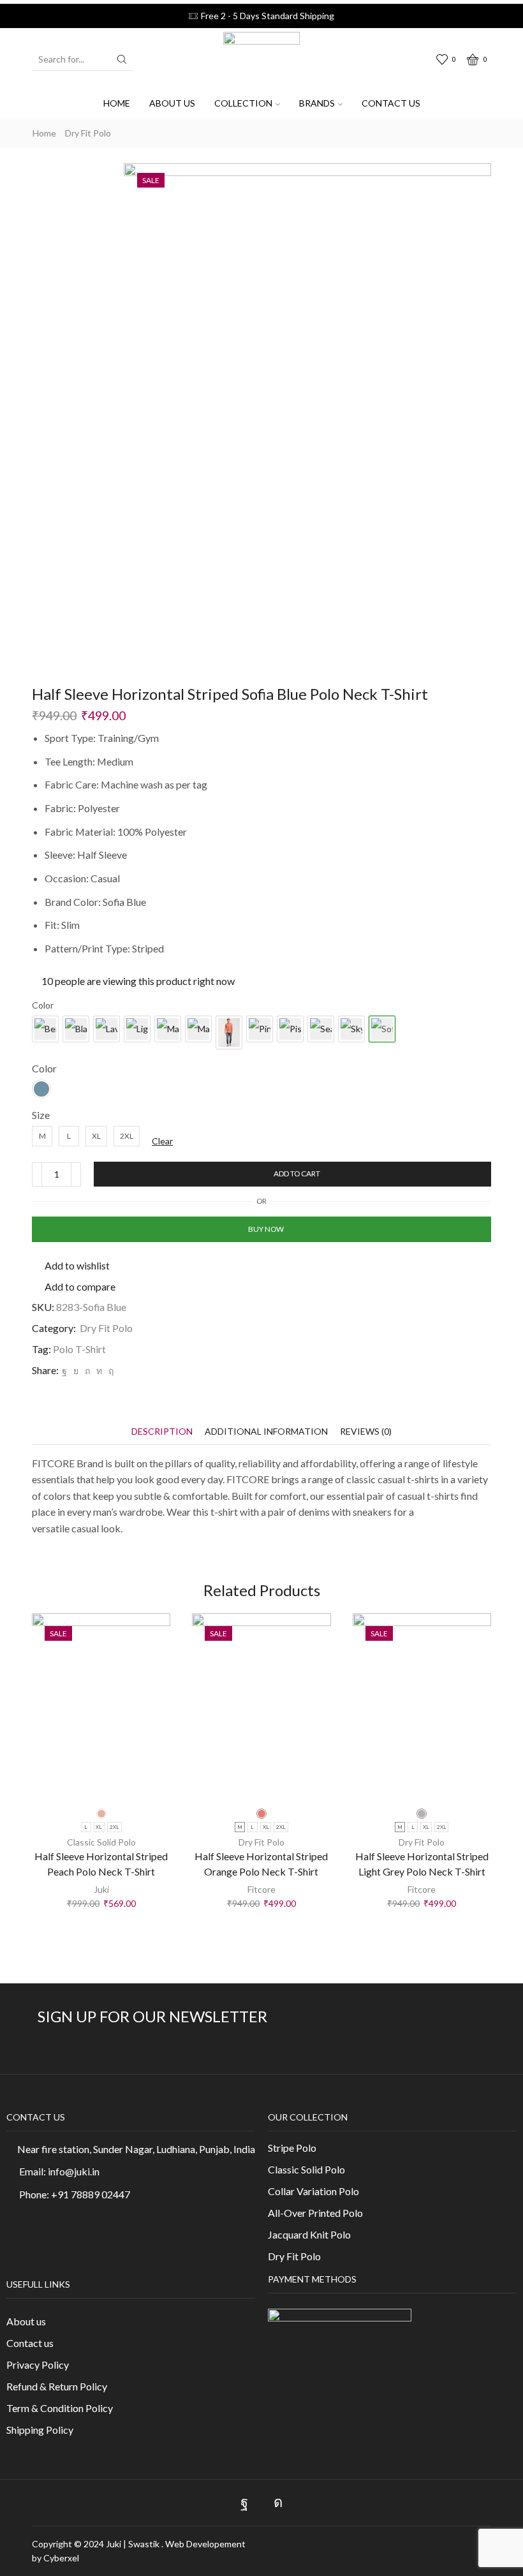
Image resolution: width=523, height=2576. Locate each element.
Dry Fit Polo (88, 133)
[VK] (76, 1371)
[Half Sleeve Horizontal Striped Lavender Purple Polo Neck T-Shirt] (107, 1029)
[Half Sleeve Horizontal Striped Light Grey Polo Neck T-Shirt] (137, 1029)
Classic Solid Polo (101, 1842)
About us (172, 103)
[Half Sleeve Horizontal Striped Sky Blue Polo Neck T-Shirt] (351, 1029)
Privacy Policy (38, 2365)
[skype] (109, 1371)
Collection (243, 103)
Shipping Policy (40, 2430)
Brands (317, 103)
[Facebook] (64, 1371)
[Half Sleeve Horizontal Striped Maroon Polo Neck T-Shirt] (168, 1029)
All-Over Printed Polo (315, 2213)
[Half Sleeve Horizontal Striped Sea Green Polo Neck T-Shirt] (321, 1029)
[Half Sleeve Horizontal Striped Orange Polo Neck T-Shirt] (229, 1033)
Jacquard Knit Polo (309, 2234)
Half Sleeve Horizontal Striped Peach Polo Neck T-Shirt (101, 1864)
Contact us (391, 103)
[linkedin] (99, 1371)
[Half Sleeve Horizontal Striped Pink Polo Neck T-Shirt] (260, 1029)
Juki (101, 1889)
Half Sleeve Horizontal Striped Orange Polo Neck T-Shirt (261, 1864)
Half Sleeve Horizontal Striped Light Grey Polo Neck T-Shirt (422, 1864)
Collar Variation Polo (313, 2191)
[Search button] (122, 59)
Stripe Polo (292, 2148)
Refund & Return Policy (57, 2386)
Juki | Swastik (134, 2544)
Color (44, 1068)
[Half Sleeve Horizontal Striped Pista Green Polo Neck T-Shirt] (290, 1029)
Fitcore (261, 1889)
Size (41, 1115)
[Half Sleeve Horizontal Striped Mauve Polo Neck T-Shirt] (198, 1029)
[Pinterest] (87, 1371)
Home (117, 103)
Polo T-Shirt (79, 1349)
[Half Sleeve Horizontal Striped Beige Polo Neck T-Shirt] (45, 1029)
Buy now (266, 1229)
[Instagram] (278, 2503)
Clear (162, 1141)
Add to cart (297, 1173)
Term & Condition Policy (60, 2408)
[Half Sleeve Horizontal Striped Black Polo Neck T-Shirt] (76, 1029)
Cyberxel (61, 2558)
